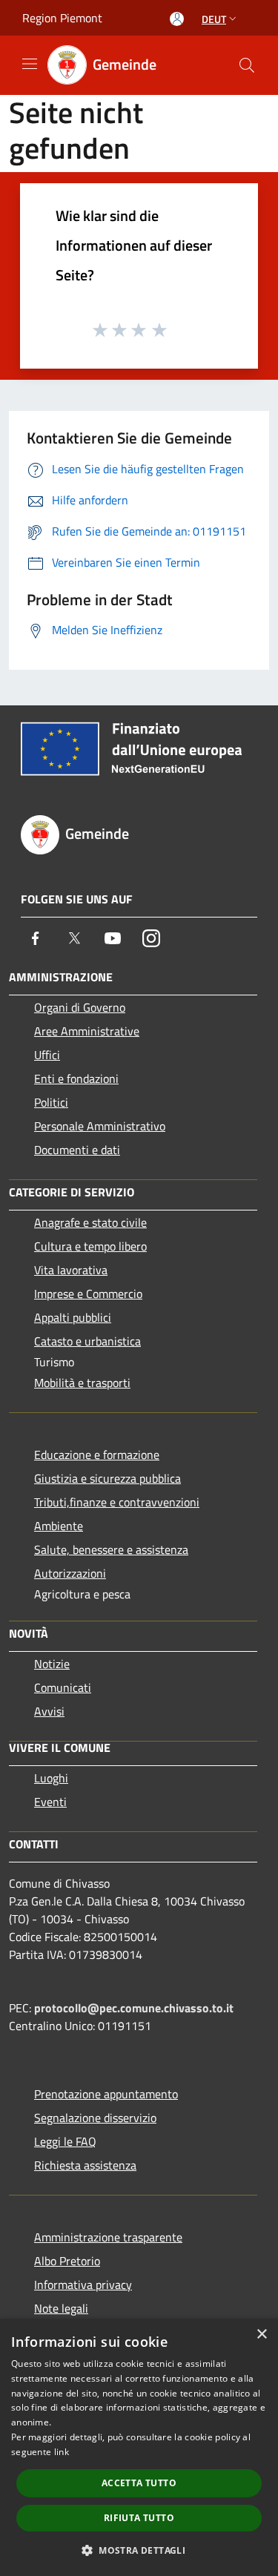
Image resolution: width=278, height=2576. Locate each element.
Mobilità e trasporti (82, 1383)
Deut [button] (214, 19)
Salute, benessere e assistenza (111, 1549)
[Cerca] (247, 65)
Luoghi (51, 1778)
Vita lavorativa (71, 1270)
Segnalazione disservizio (95, 2118)
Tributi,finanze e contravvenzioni (117, 1502)
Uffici (47, 1055)
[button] (139, 2550)
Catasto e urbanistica (87, 1341)
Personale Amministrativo (100, 1126)
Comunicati (63, 1687)
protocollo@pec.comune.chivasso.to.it (134, 2008)
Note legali (61, 2308)
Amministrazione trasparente (108, 2237)
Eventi (50, 1802)
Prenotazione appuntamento (106, 2094)
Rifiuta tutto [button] (139, 2518)
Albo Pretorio (67, 2261)
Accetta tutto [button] (139, 2483)
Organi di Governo (80, 1007)
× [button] (261, 2335)
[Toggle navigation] (30, 64)
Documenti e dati (77, 1150)
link (62, 2452)
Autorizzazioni (70, 1573)
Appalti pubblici (73, 1317)
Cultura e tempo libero (90, 1246)
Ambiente (59, 1526)
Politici (51, 1102)
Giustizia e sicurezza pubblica (107, 1478)
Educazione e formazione (97, 1455)
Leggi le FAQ (65, 2141)
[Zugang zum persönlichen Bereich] (177, 19)
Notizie (52, 1664)
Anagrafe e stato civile (90, 1222)
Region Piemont (62, 18)
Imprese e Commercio (88, 1294)
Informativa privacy (83, 2285)
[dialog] (139, 2447)
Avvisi (49, 1711)
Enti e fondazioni (76, 1078)
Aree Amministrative (87, 1031)
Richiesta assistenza (85, 2165)
